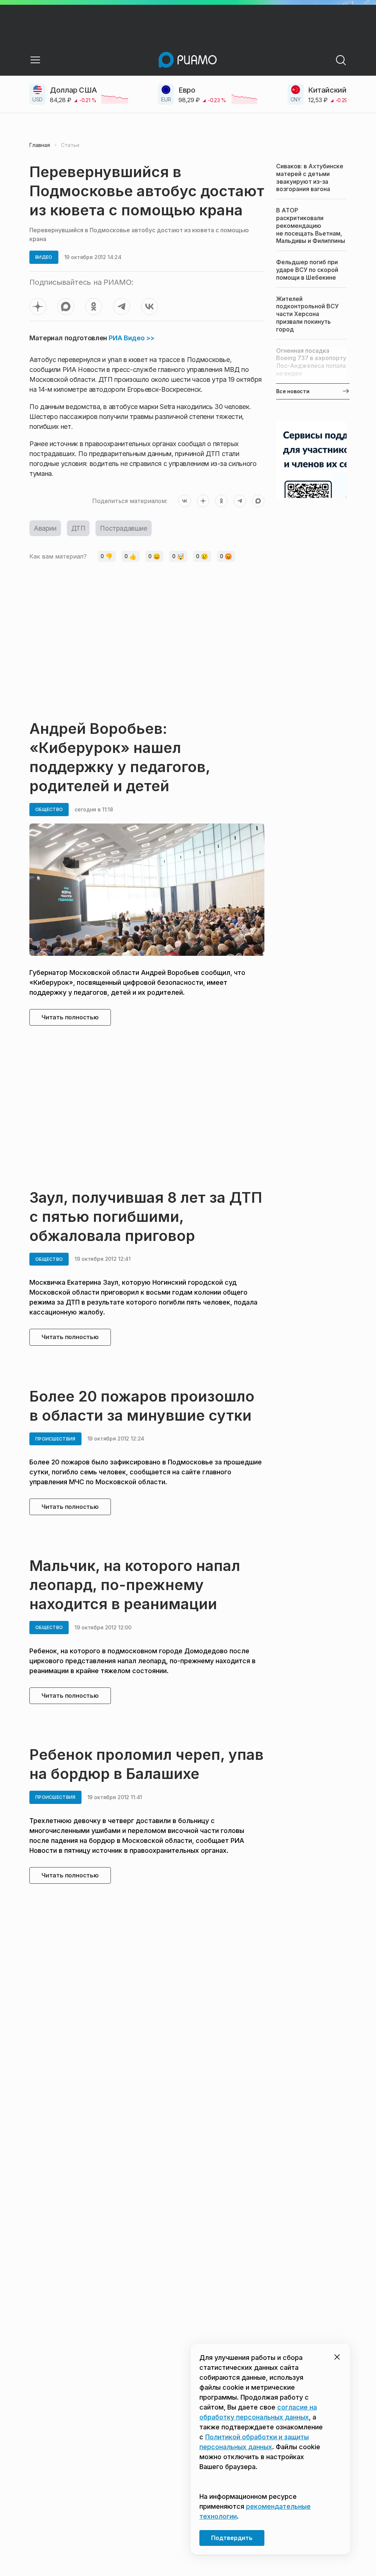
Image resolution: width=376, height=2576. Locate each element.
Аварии (45, 528)
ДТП (78, 528)
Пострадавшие (123, 528)
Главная (40, 145)
